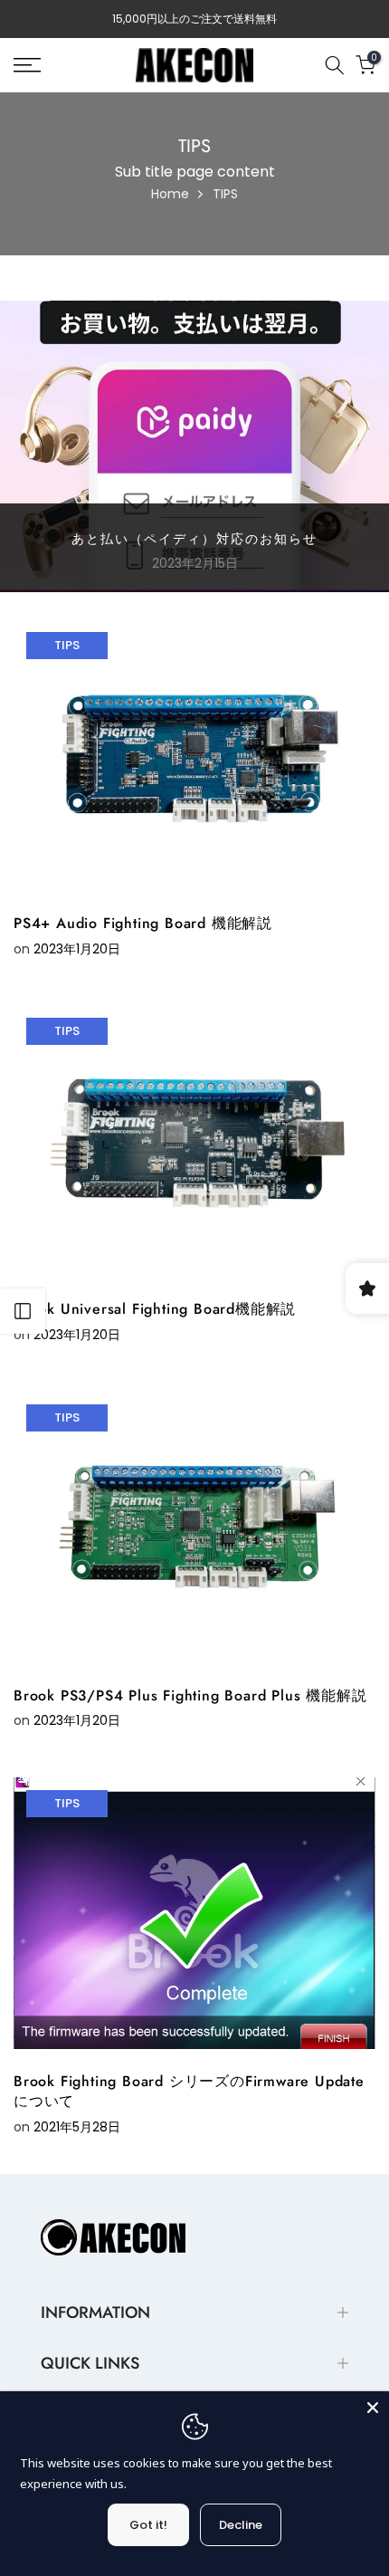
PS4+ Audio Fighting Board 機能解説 (143, 923)
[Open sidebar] (23, 1311)
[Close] (373, 2408)
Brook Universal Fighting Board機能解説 (155, 1309)
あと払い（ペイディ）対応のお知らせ (194, 539)
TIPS (67, 645)
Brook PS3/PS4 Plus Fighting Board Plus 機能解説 (190, 1695)
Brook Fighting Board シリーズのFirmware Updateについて (189, 2091)
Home (170, 194)
